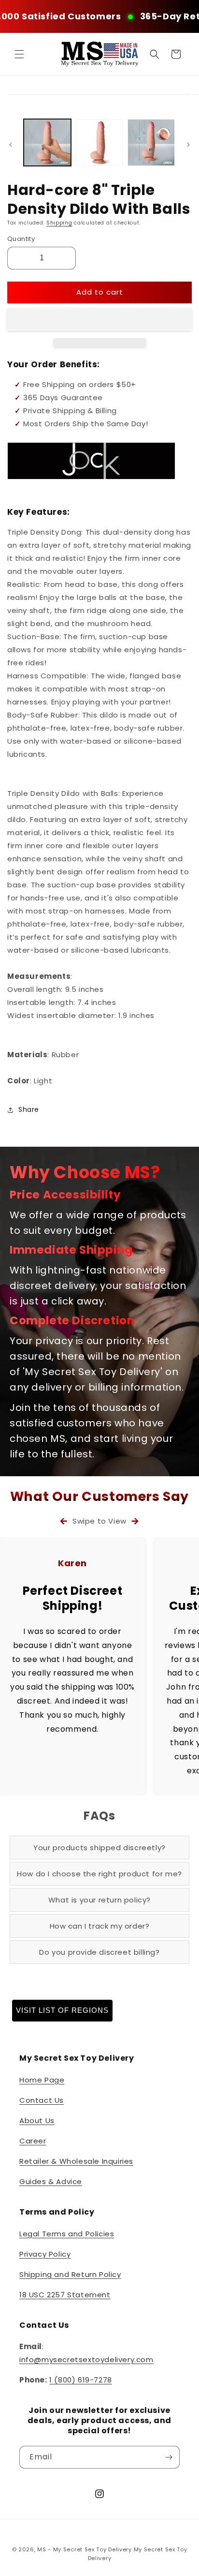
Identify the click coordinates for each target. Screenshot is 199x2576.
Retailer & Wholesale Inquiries (76, 2161)
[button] (99, 319)
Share (29, 1109)
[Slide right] (188, 145)
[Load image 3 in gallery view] (151, 143)
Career (33, 2141)
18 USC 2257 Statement (65, 2295)
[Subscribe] (169, 2457)
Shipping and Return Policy (70, 2274)
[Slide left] (11, 145)
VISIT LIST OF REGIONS (62, 2010)
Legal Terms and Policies (67, 2234)
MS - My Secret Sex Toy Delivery (85, 2549)
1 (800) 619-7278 (81, 2380)
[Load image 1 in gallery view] (47, 143)
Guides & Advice (51, 2181)
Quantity (21, 239)
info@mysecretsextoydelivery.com (86, 2359)
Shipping (59, 223)
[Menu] (19, 54)
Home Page (42, 2080)
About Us (37, 2120)
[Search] (155, 54)
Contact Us (42, 2100)
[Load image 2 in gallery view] (99, 143)
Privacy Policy (45, 2254)
